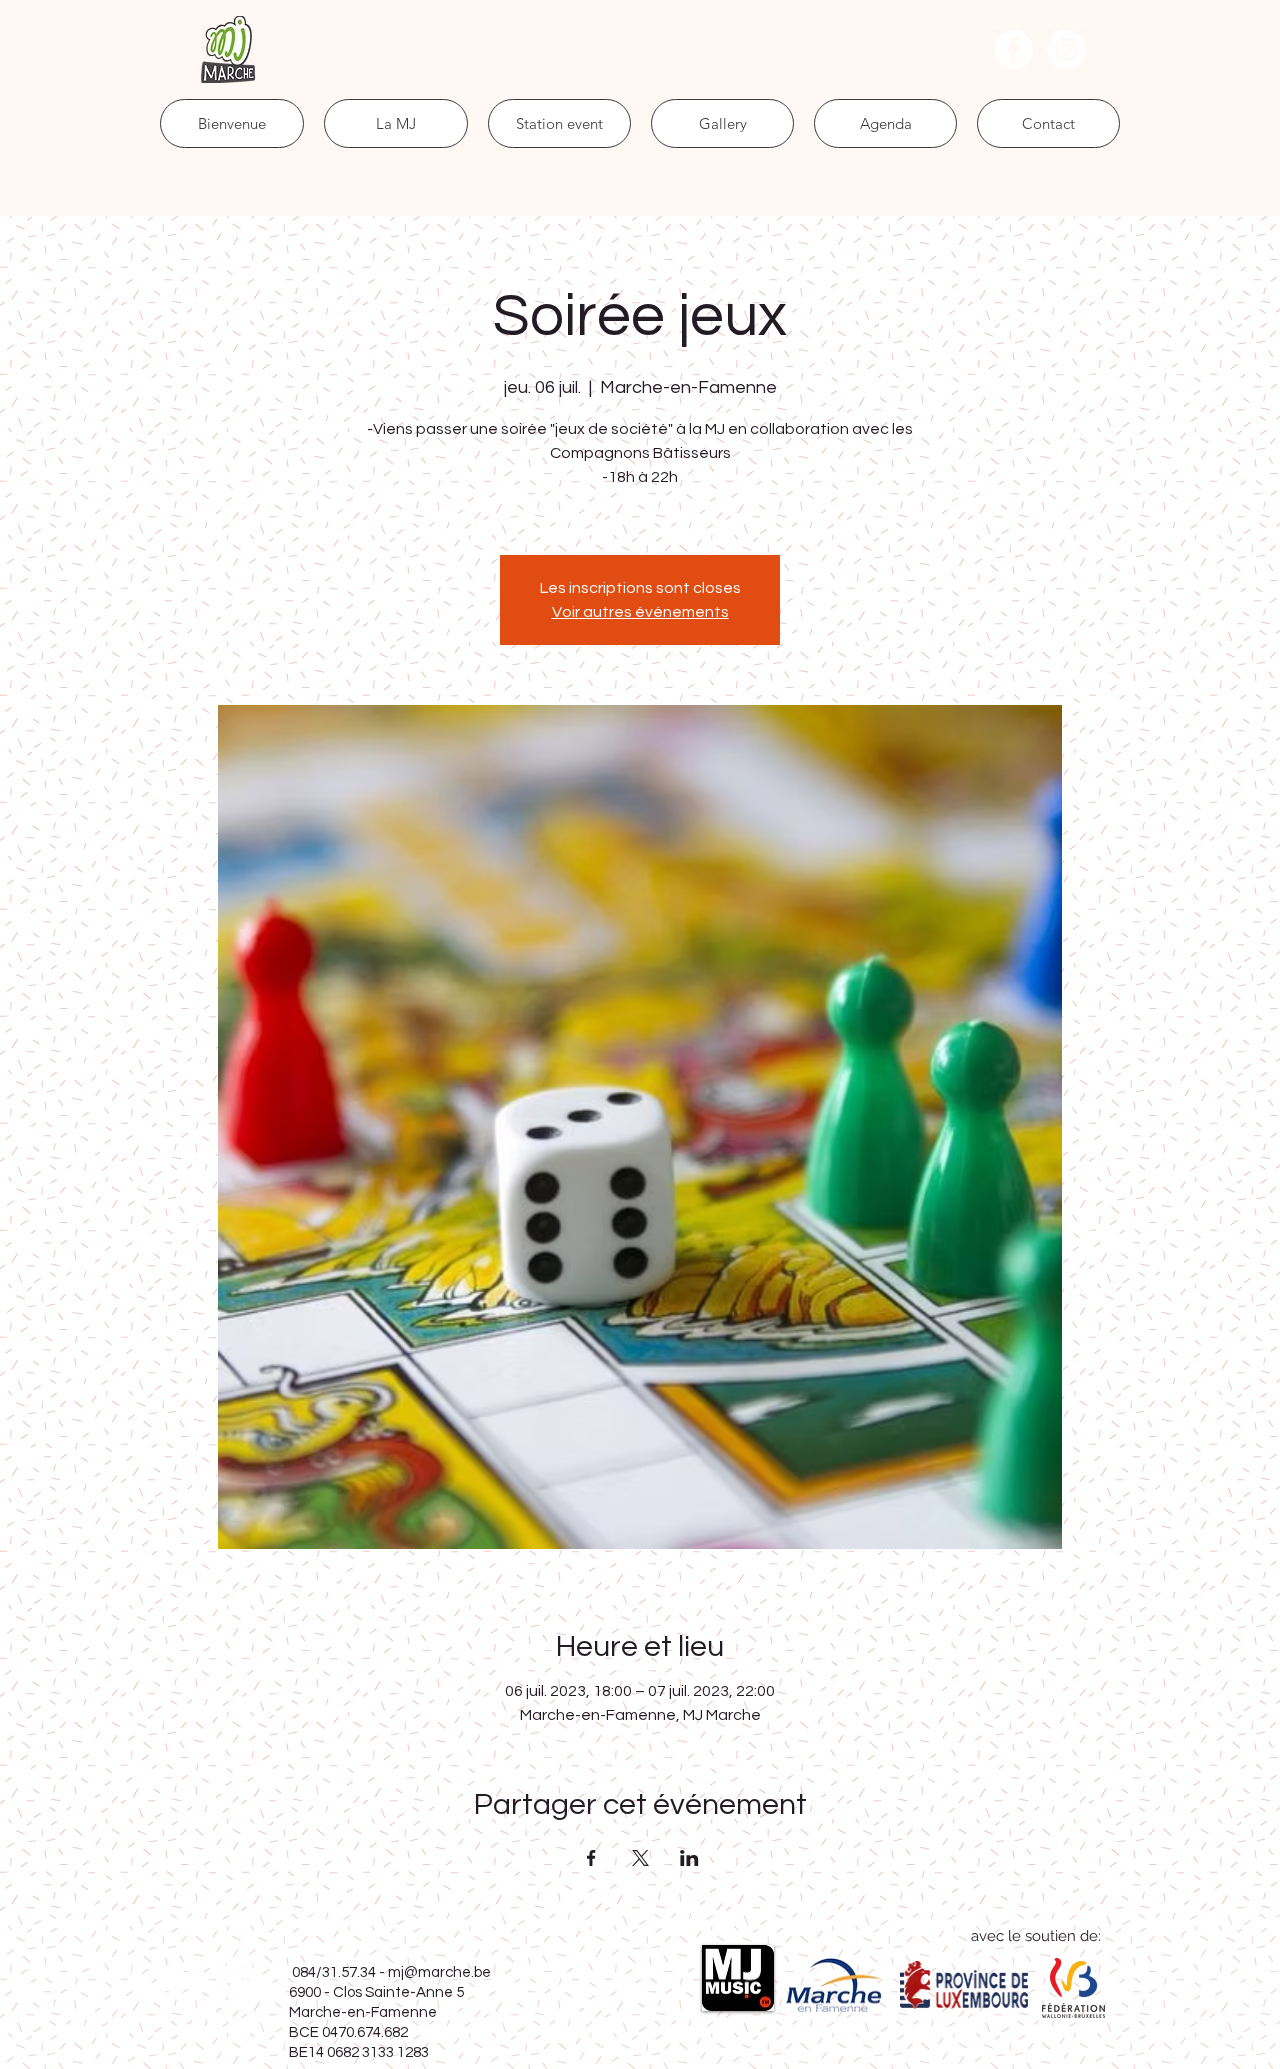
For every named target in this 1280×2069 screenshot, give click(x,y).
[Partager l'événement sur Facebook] (591, 1858)
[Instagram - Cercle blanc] (1066, 49)
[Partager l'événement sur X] (640, 1858)
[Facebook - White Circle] (1013, 49)
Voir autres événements (640, 612)
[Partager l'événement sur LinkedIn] (689, 1858)
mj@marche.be (439, 1972)
